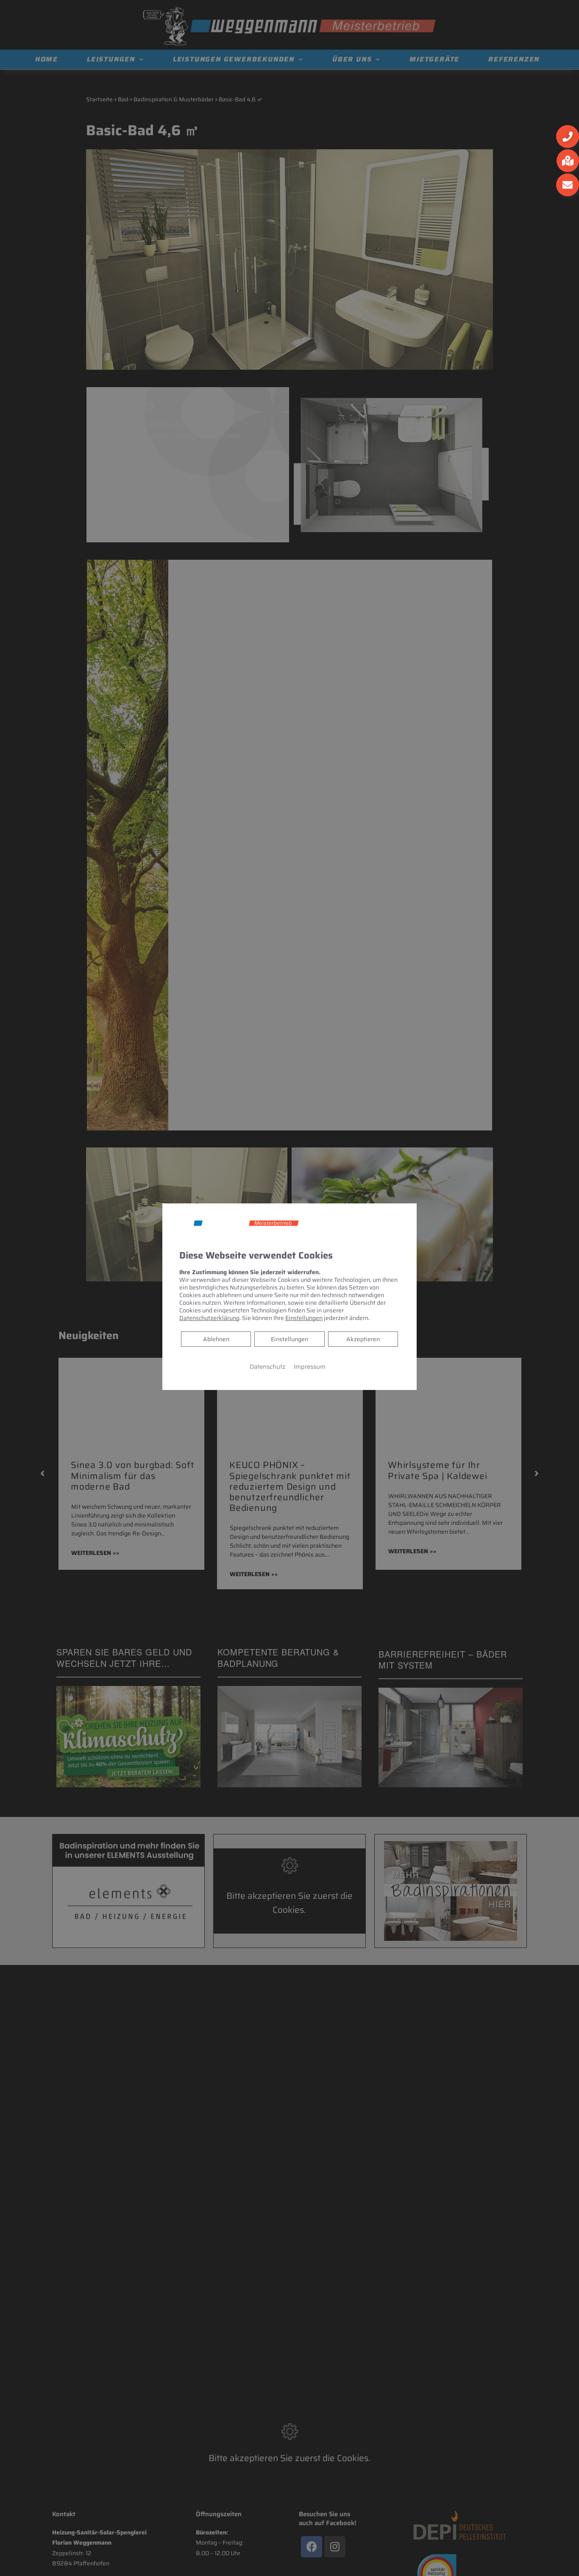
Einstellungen (289, 1339)
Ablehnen (216, 1338)
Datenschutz (267, 1366)
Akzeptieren (363, 1339)
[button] (568, 137)
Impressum (310, 1366)
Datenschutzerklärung (209, 1317)
